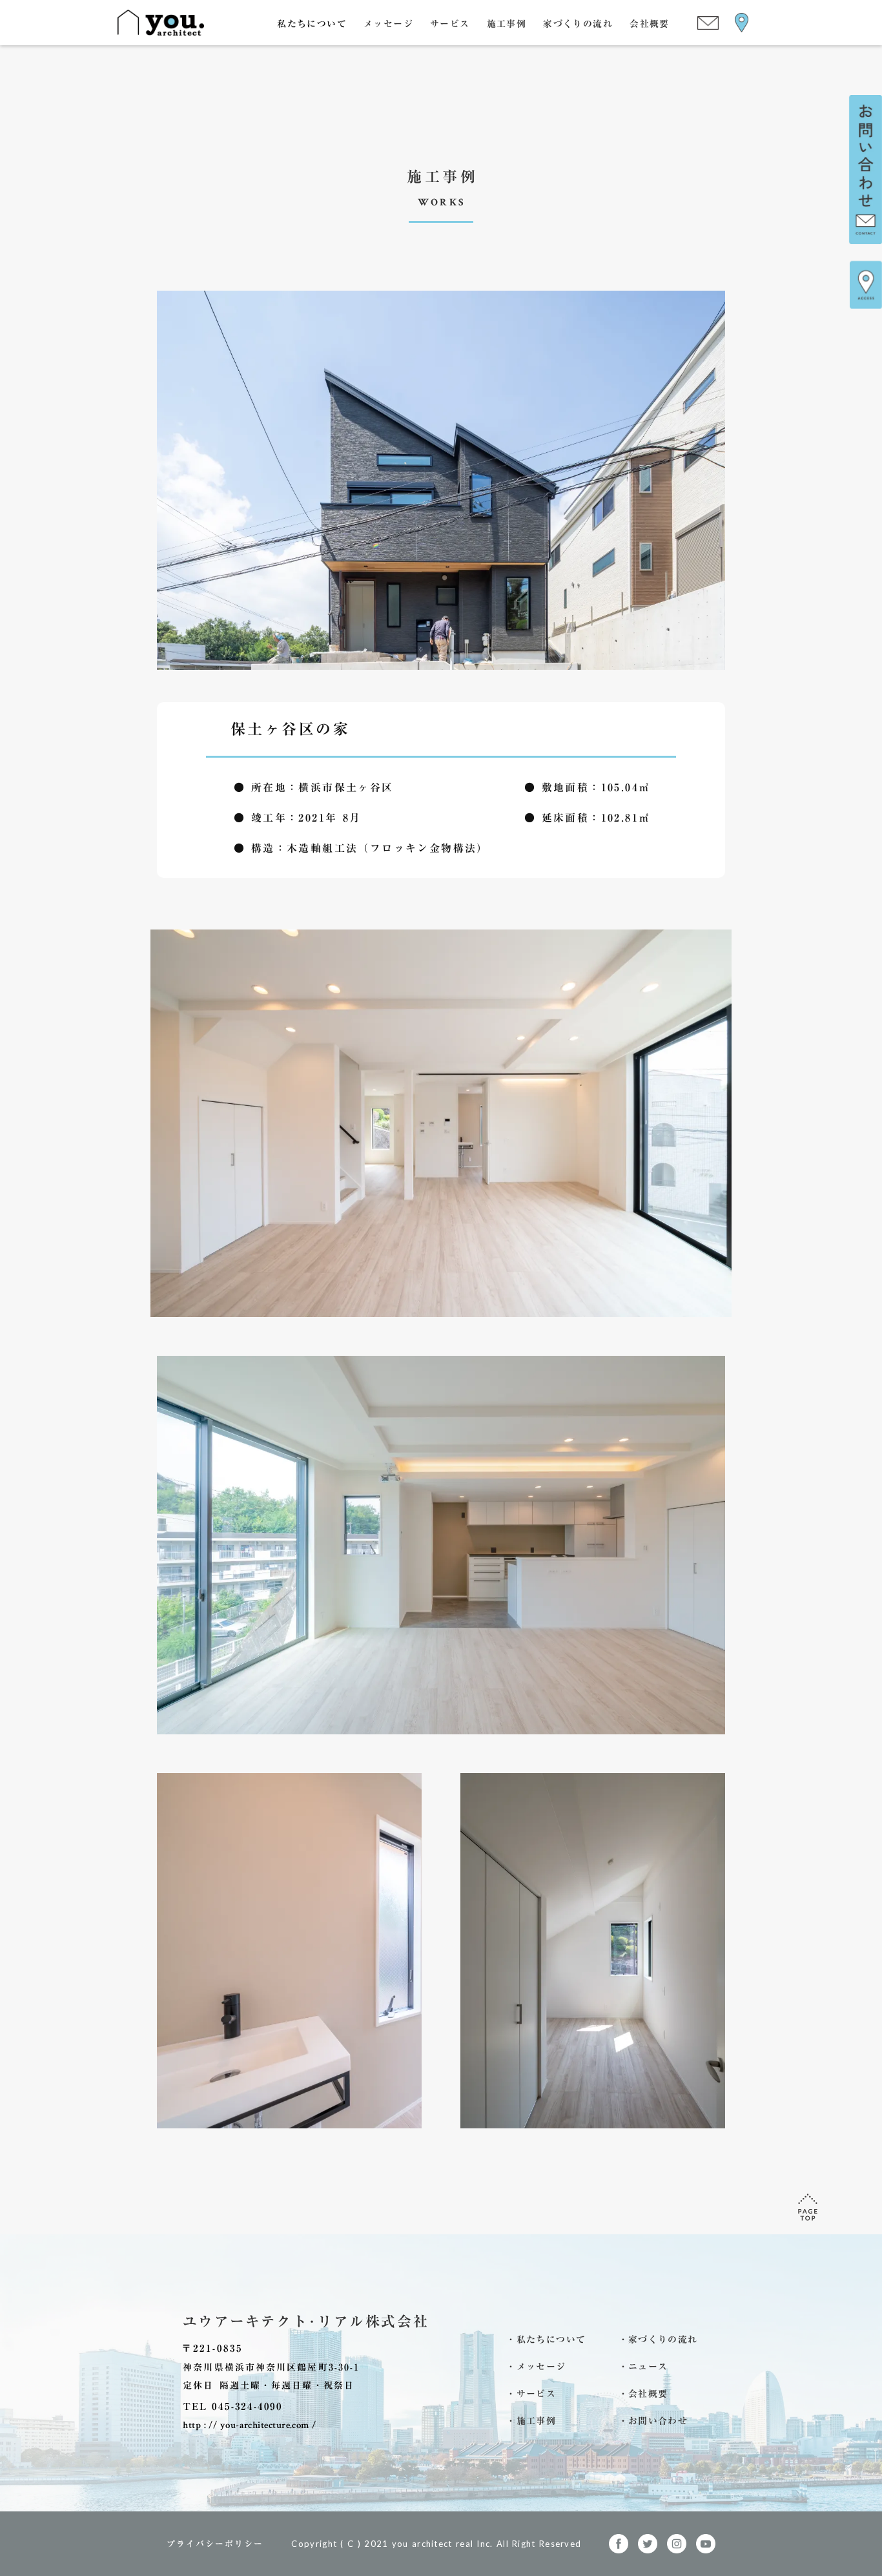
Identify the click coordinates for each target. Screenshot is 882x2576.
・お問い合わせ (653, 2421)
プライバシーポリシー (215, 2544)
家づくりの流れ (578, 23)
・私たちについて (546, 2340)
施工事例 (507, 23)
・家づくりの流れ (658, 2340)
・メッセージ (536, 2367)
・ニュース (643, 2367)
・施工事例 (531, 2421)
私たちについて (312, 23)
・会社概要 (643, 2394)
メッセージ (388, 23)
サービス (450, 23)
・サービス (531, 2394)
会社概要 (650, 23)
